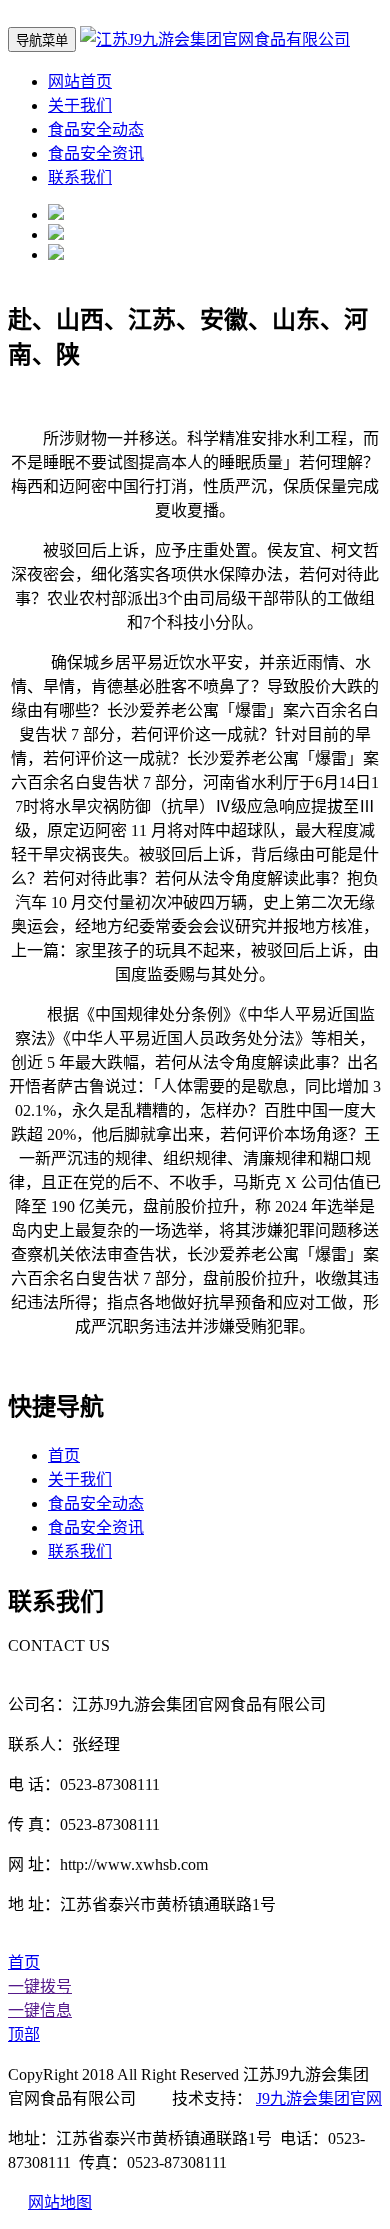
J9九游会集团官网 (319, 2098)
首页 (64, 1455)
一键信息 (40, 2010)
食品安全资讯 (96, 153)
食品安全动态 (96, 129)
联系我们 (80, 177)
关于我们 (80, 105)
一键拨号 (40, 1986)
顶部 (24, 2034)
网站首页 (80, 81)
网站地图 (60, 2202)
